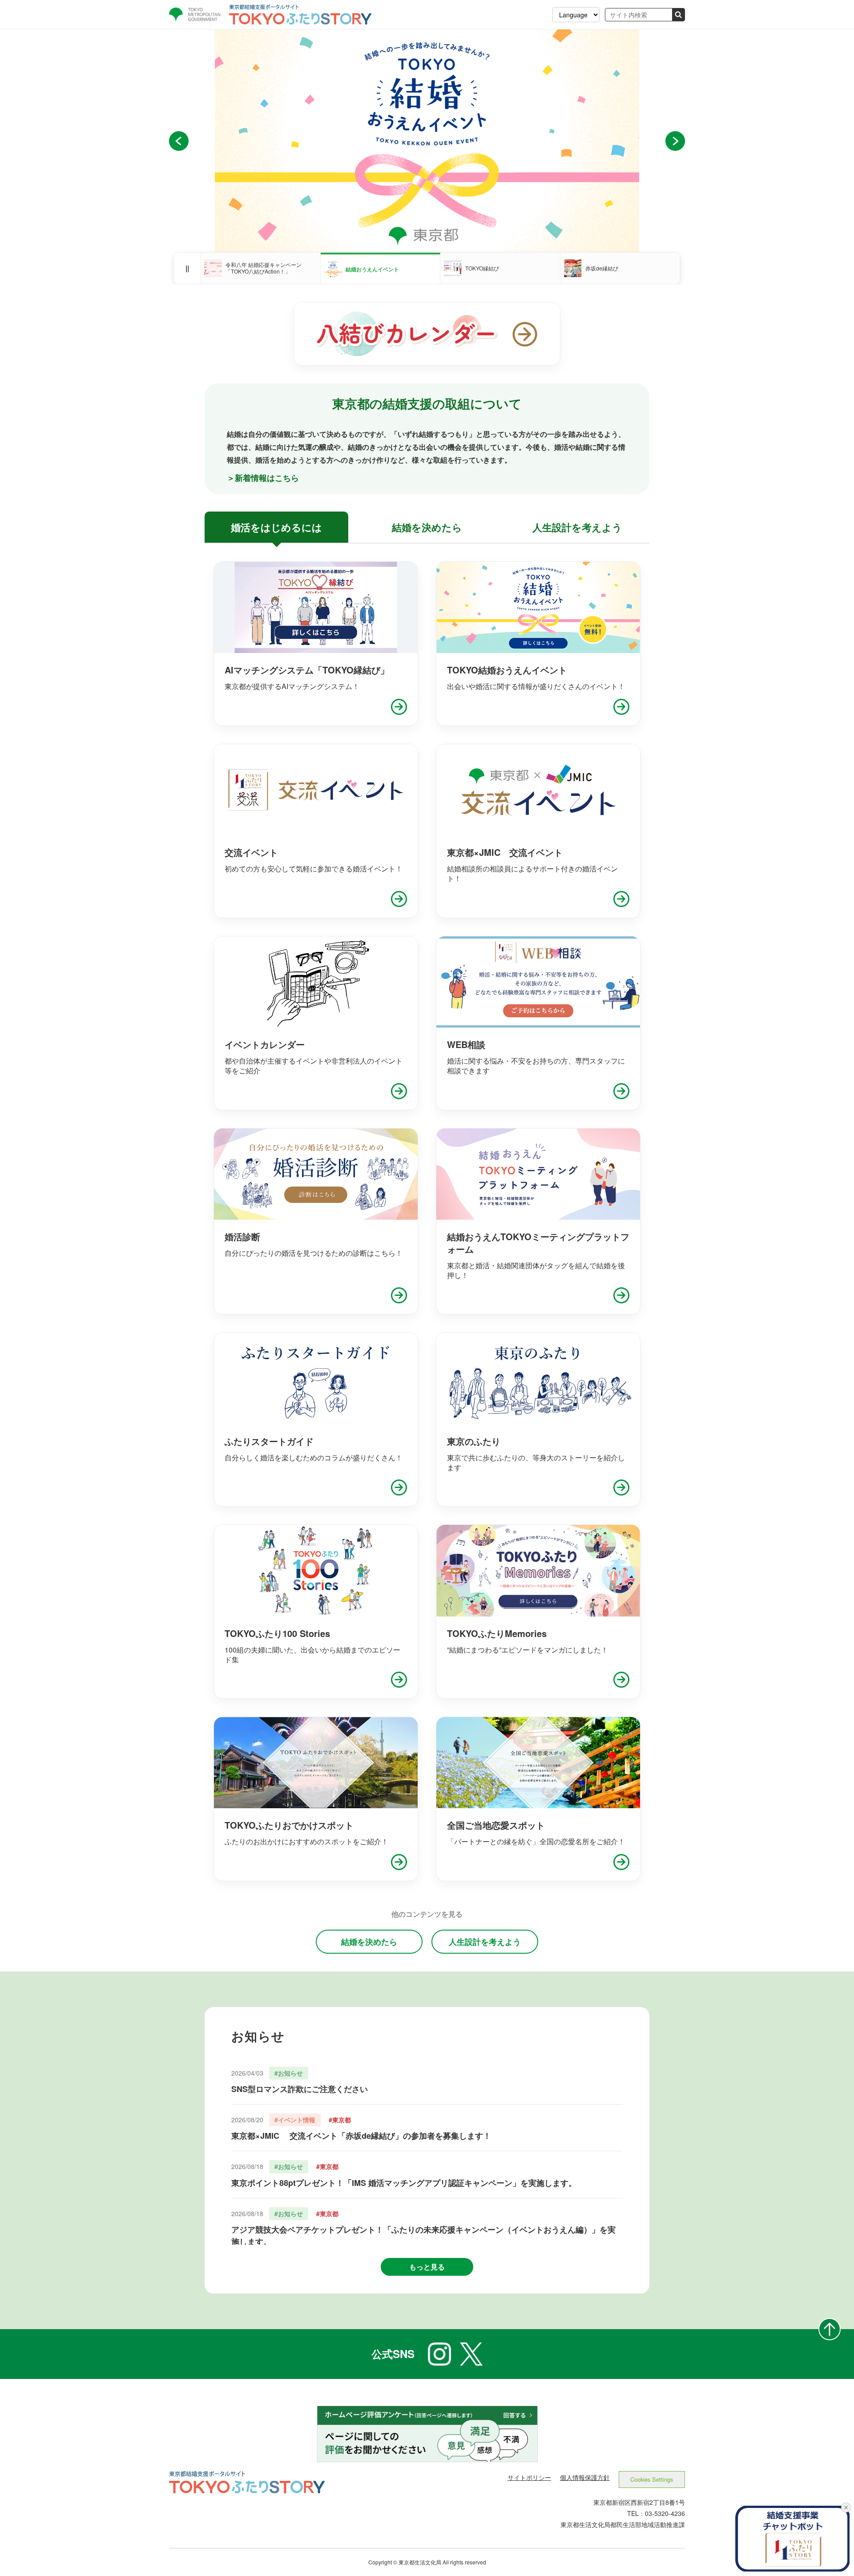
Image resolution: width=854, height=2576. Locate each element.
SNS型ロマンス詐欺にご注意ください (300, 2089)
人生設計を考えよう (485, 1942)
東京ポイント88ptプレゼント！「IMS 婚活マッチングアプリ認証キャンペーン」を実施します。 (404, 2183)
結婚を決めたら (369, 1942)
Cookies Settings (652, 2479)
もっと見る (427, 2267)
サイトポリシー (529, 2477)
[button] (179, 141)
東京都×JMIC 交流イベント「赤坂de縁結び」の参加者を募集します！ (361, 2136)
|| (187, 268)
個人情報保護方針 (585, 2477)
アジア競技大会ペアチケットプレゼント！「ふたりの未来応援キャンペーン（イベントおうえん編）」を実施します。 (423, 2235)
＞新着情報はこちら (263, 478)
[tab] (276, 527)
